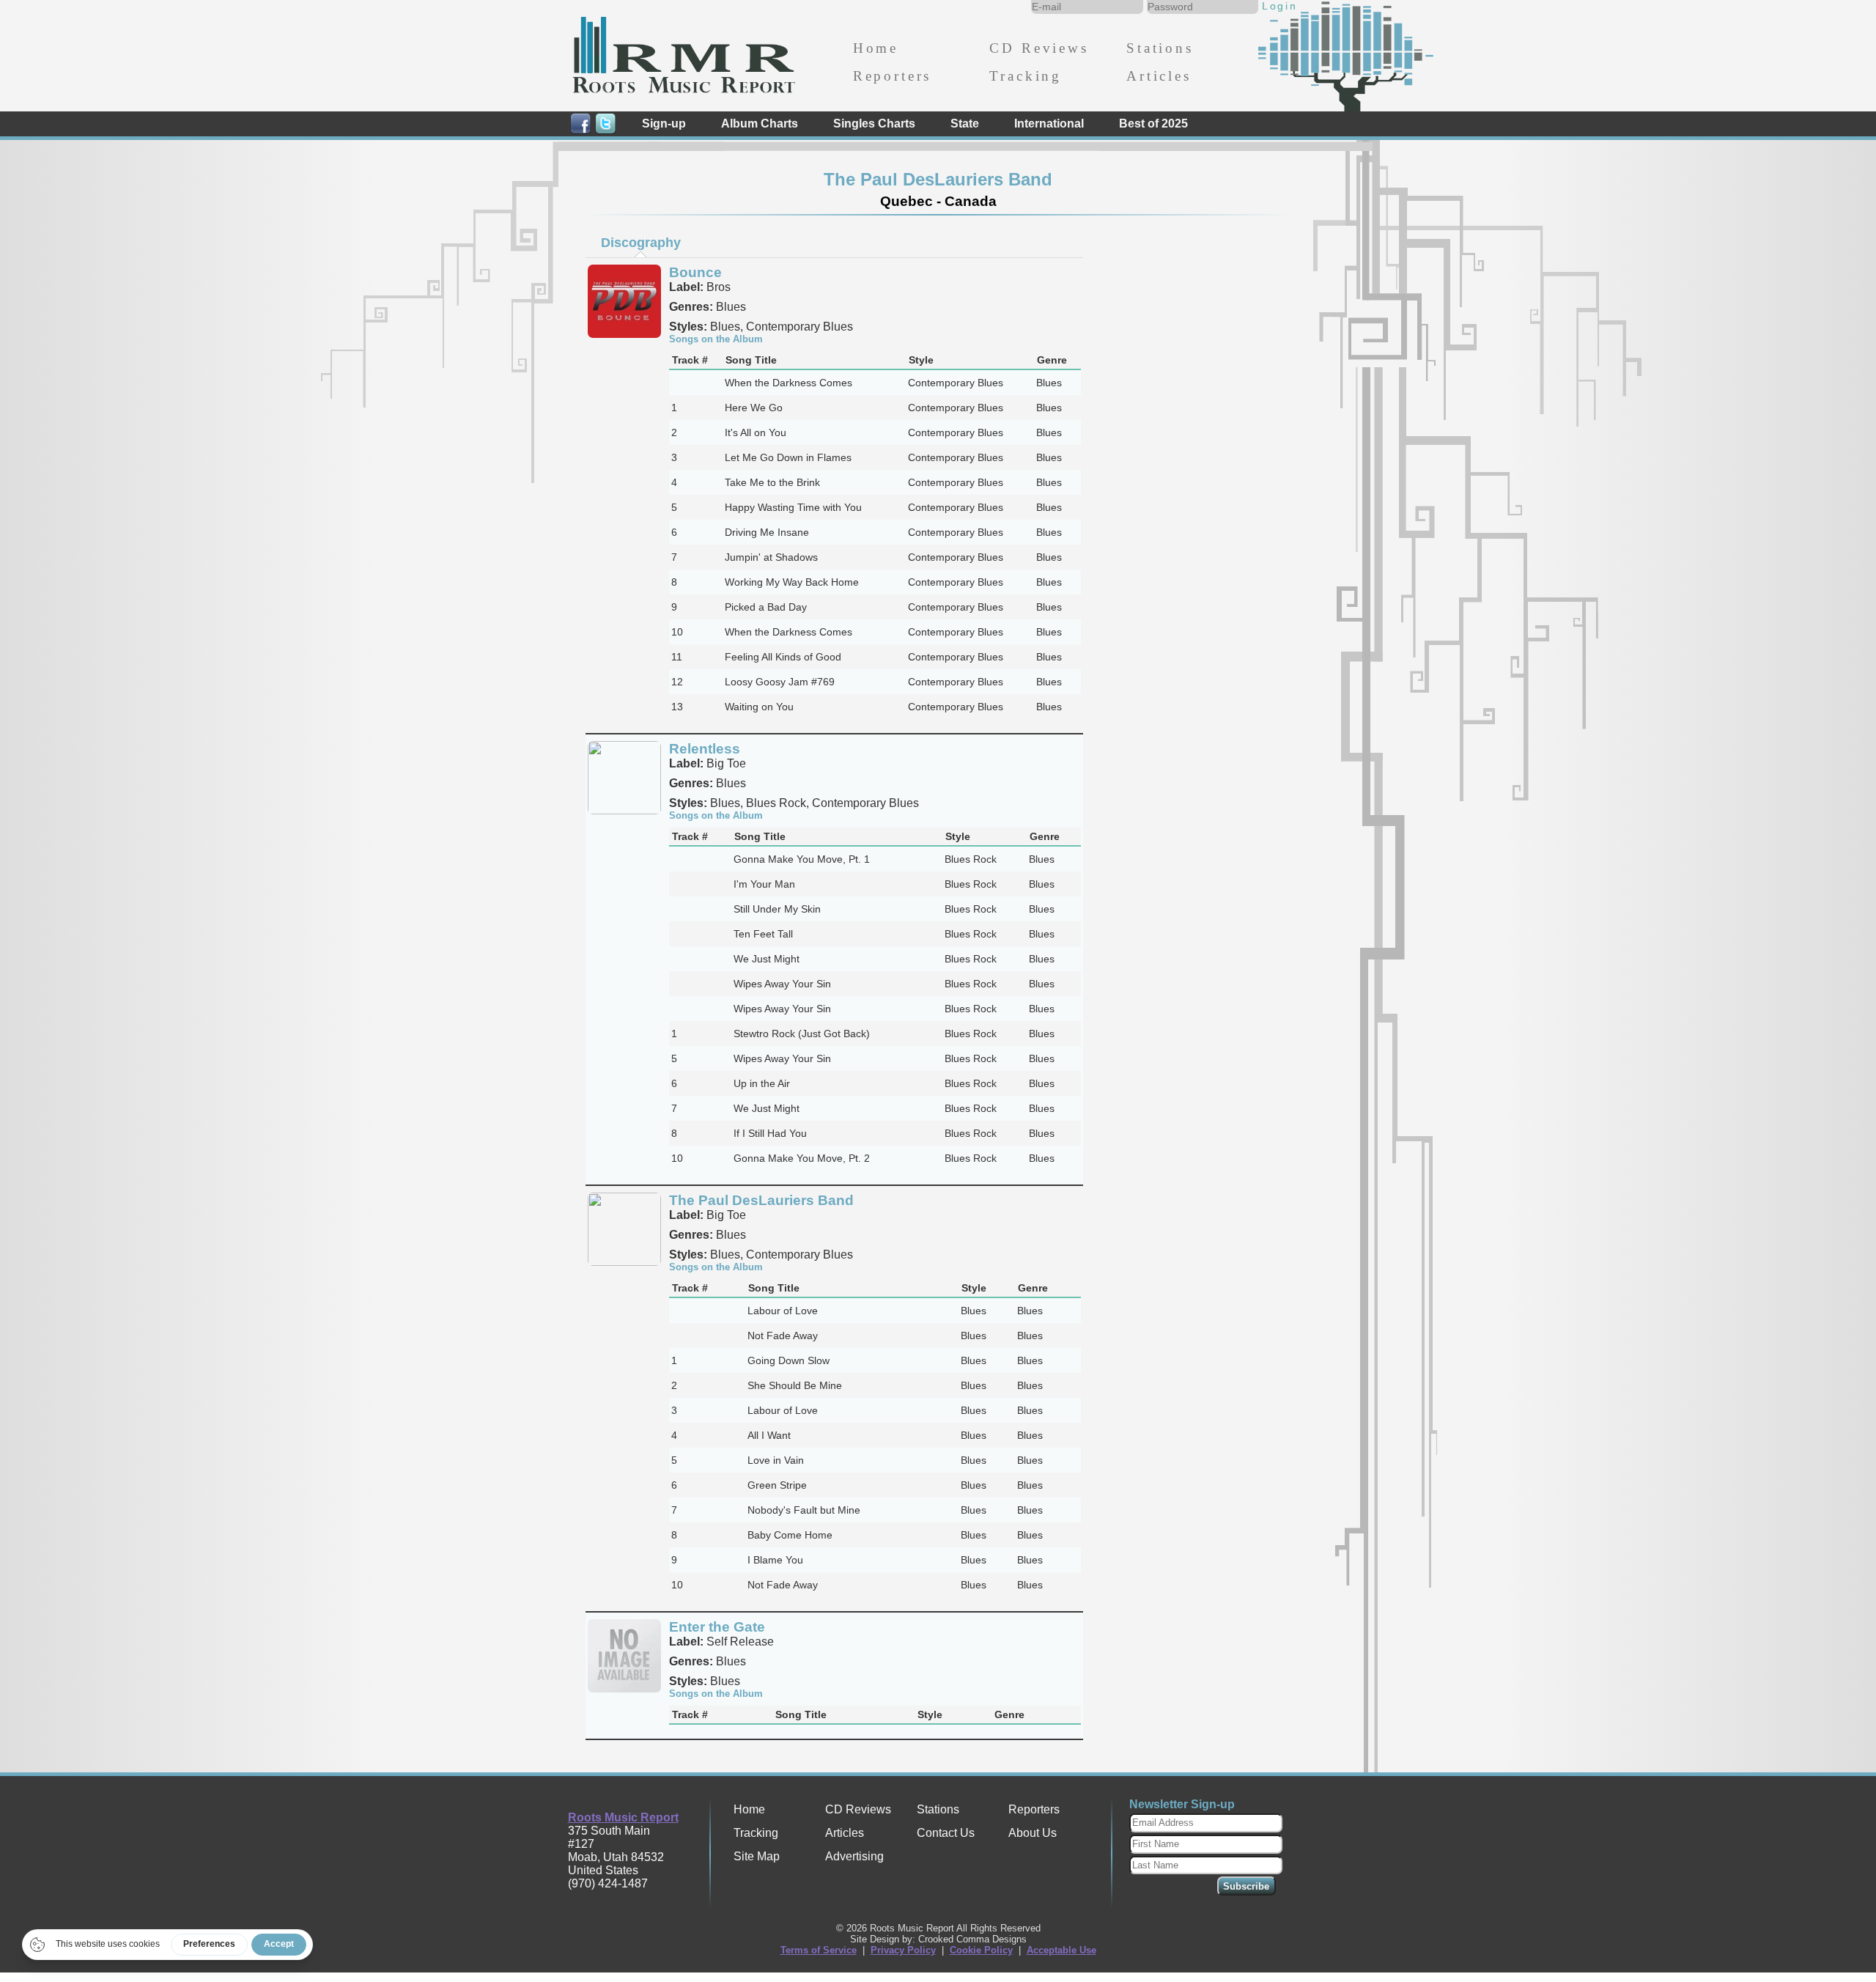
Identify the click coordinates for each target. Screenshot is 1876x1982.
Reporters (892, 76)
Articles (1159, 76)
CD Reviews (1039, 48)
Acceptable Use (1061, 1950)
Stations (1160, 48)
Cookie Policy (981, 1950)
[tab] (640, 243)
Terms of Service (819, 1950)
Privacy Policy (903, 1950)
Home (876, 48)
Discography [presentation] (641, 243)
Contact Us (946, 1833)
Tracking (1026, 76)
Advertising (854, 1856)
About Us (1033, 1833)
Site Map (757, 1856)
